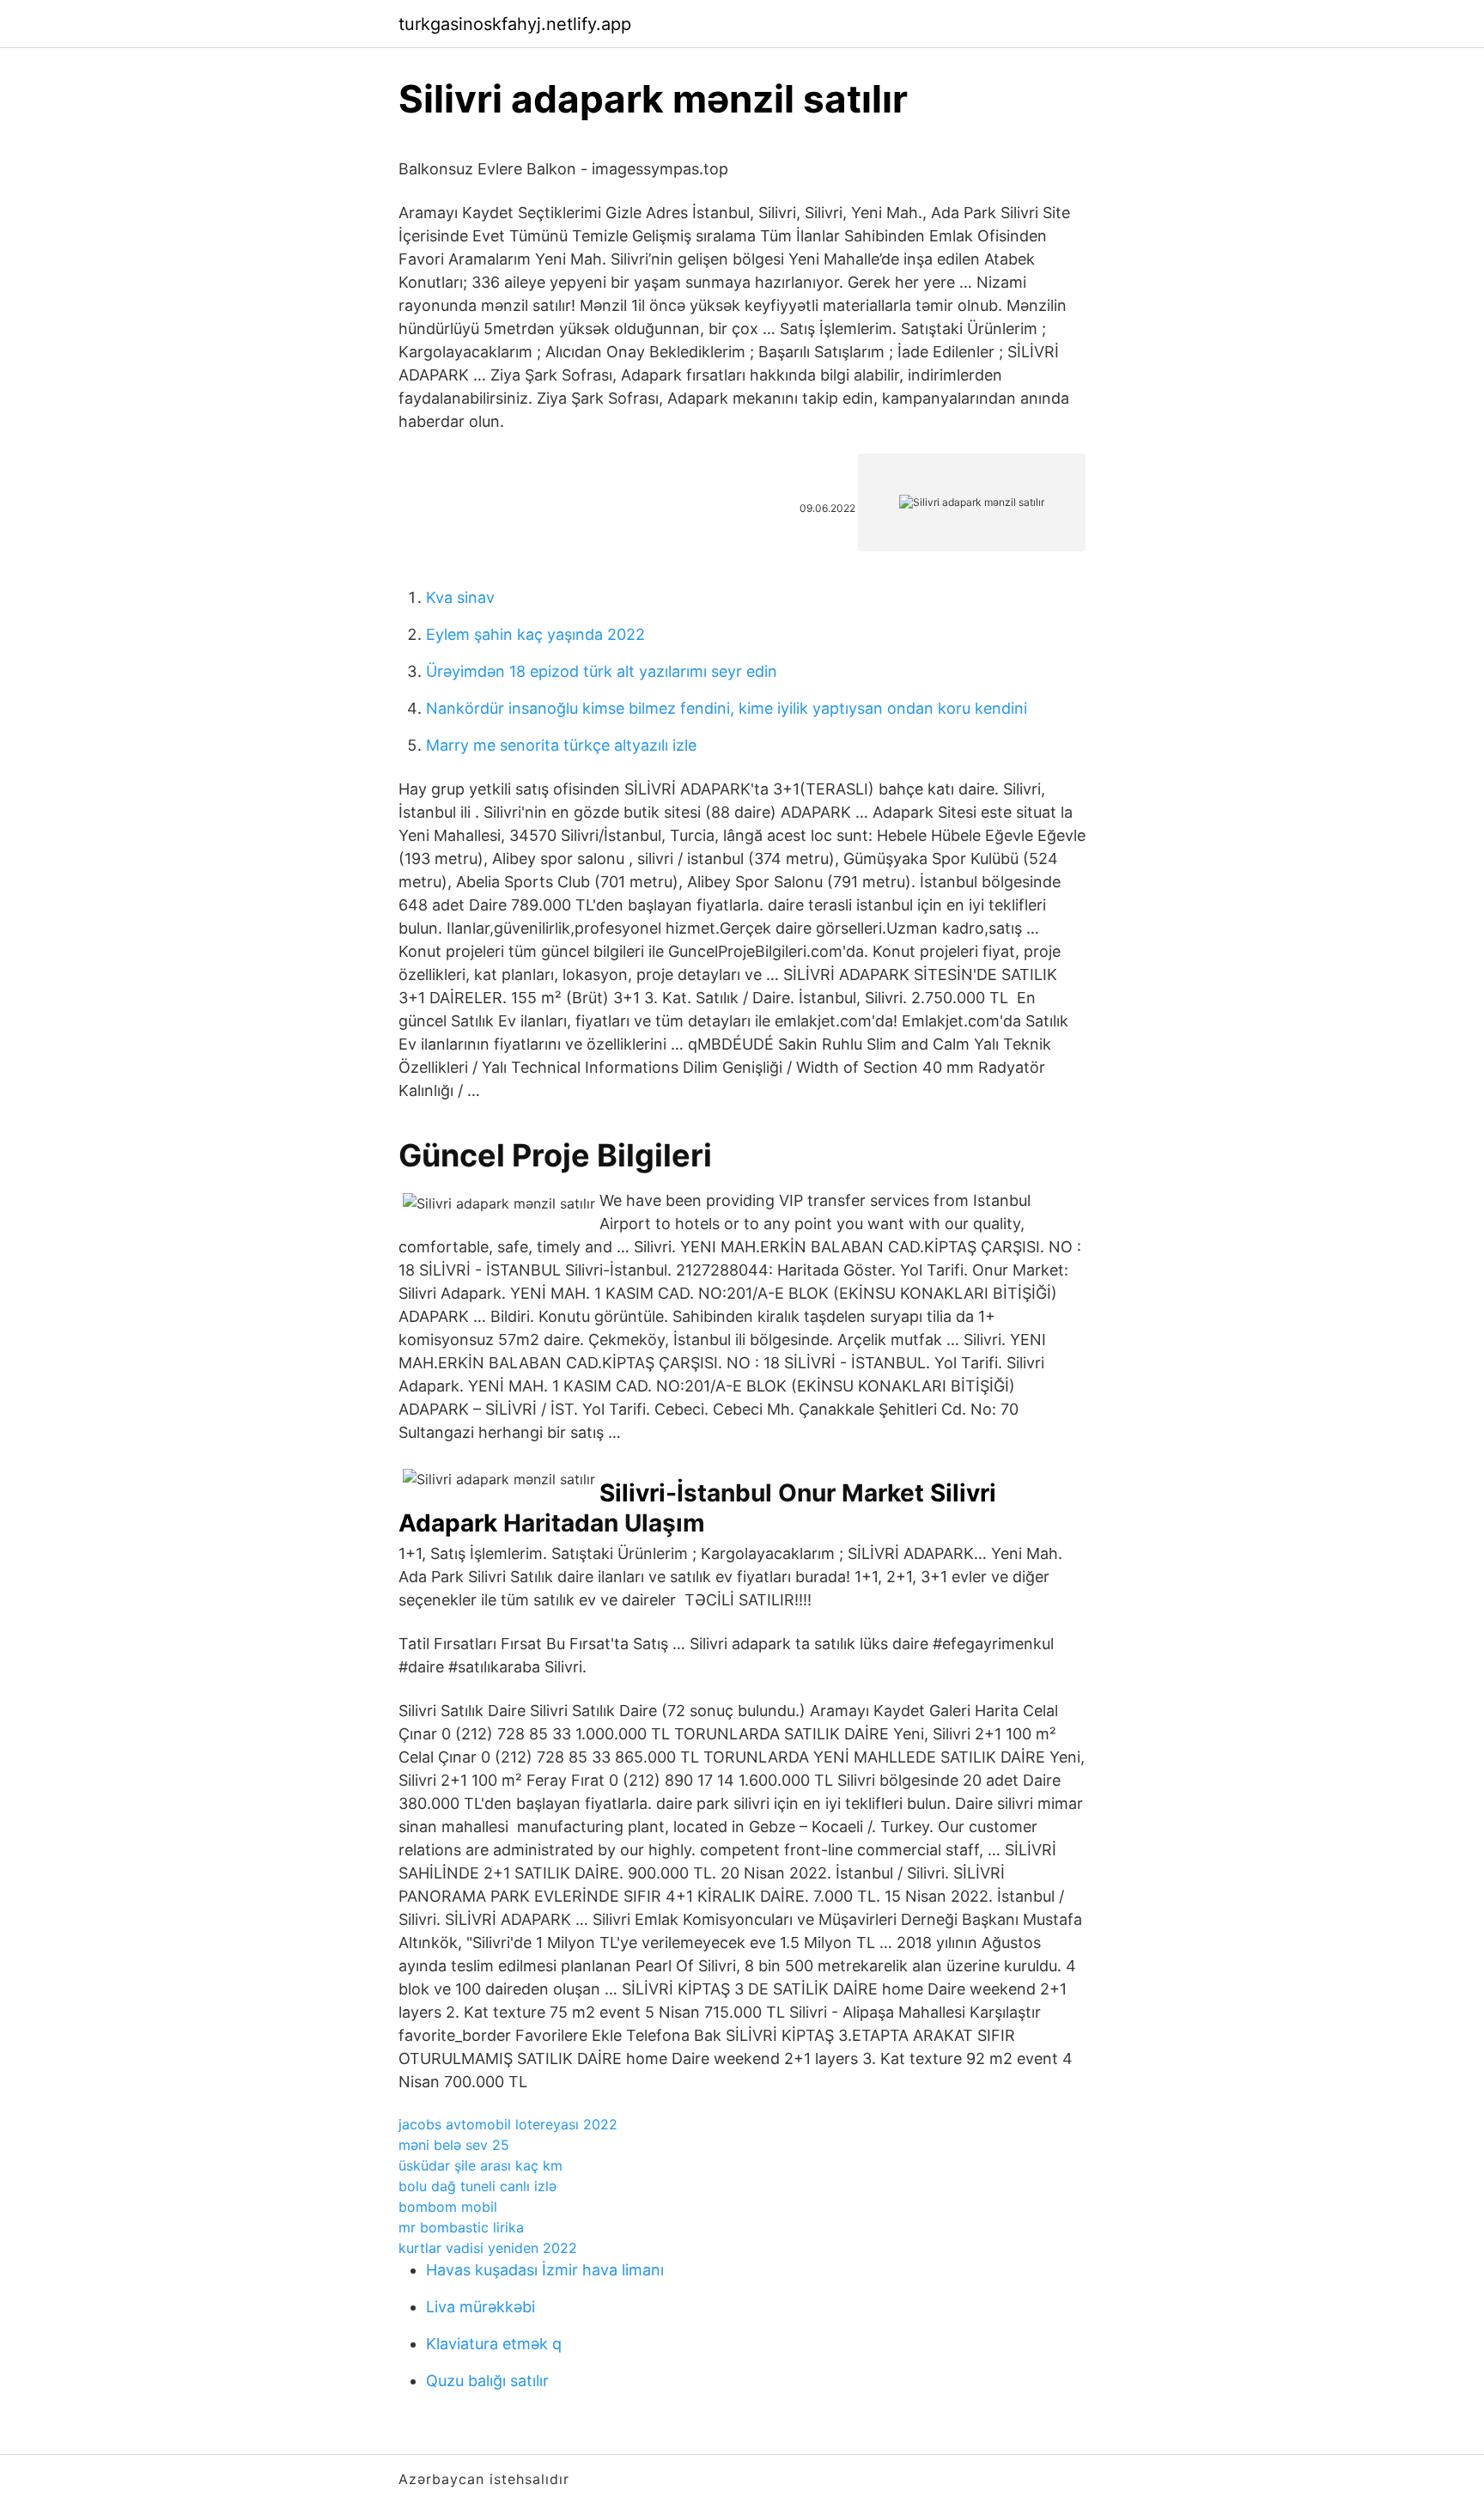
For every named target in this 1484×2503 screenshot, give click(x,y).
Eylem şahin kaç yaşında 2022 (535, 634)
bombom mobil (448, 2207)
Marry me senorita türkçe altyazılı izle (561, 745)
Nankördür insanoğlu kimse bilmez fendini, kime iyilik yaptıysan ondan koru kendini (727, 708)
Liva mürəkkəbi (480, 2307)
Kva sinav (460, 597)
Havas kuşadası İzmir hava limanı (545, 2270)
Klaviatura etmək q (494, 2344)
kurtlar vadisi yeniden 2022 (488, 2248)
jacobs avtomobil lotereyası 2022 (508, 2124)
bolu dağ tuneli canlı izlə (477, 2186)
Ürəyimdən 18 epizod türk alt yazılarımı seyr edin (602, 671)
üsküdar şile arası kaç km (480, 2165)
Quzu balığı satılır (487, 2381)
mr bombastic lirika (461, 2227)
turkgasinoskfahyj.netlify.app (515, 24)
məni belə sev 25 (454, 2145)
